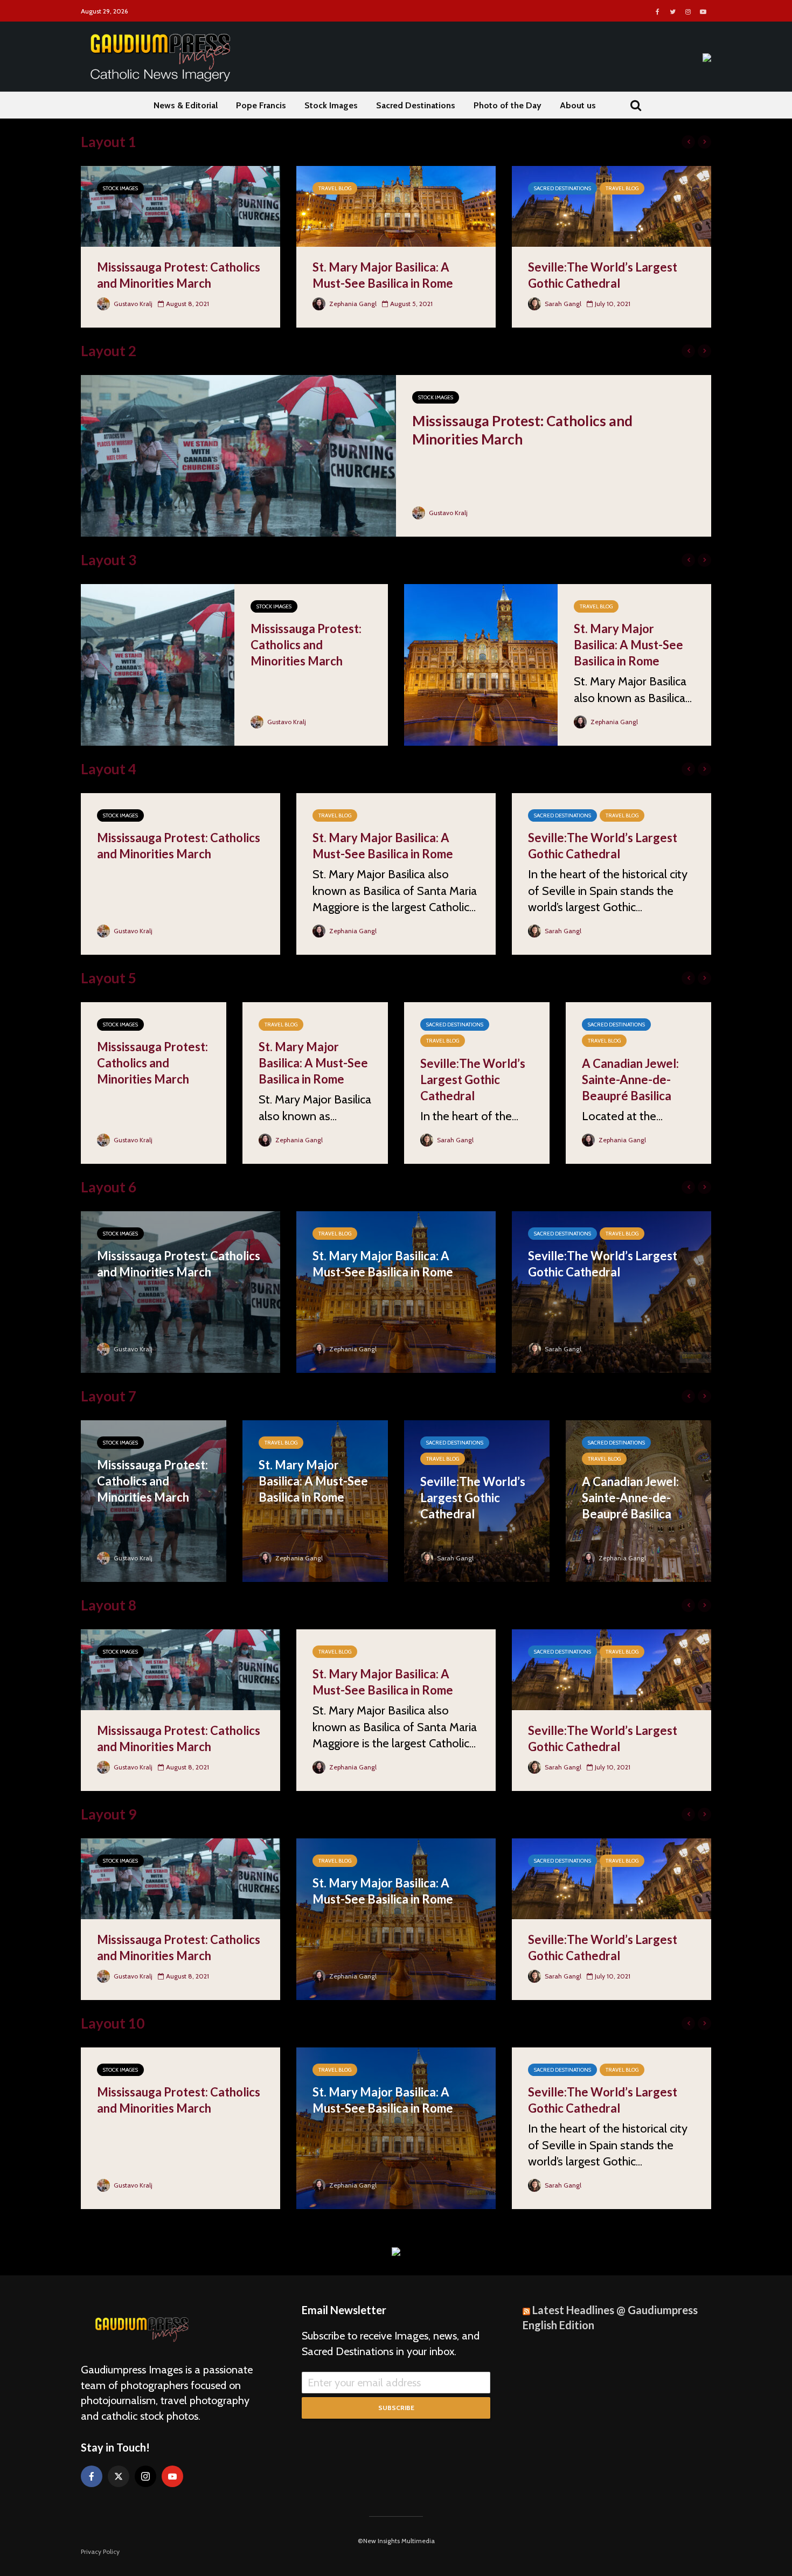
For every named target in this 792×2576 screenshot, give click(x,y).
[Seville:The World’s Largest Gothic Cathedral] (612, 205)
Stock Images (331, 105)
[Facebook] (92, 2476)
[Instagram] (145, 2476)
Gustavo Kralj (132, 304)
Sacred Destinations (416, 105)
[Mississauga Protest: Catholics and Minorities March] (180, 205)
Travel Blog (335, 188)
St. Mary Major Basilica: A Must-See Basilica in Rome (383, 275)
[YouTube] (172, 2476)
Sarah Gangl (562, 304)
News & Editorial (186, 105)
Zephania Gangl (352, 304)
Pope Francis (261, 105)
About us (578, 105)
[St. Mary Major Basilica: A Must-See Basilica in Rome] (396, 205)
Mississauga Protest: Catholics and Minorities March (179, 275)
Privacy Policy (100, 2551)
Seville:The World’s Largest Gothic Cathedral (603, 275)
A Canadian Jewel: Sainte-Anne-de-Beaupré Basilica (630, 1079)
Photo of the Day (508, 105)
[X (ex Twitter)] (119, 2476)
